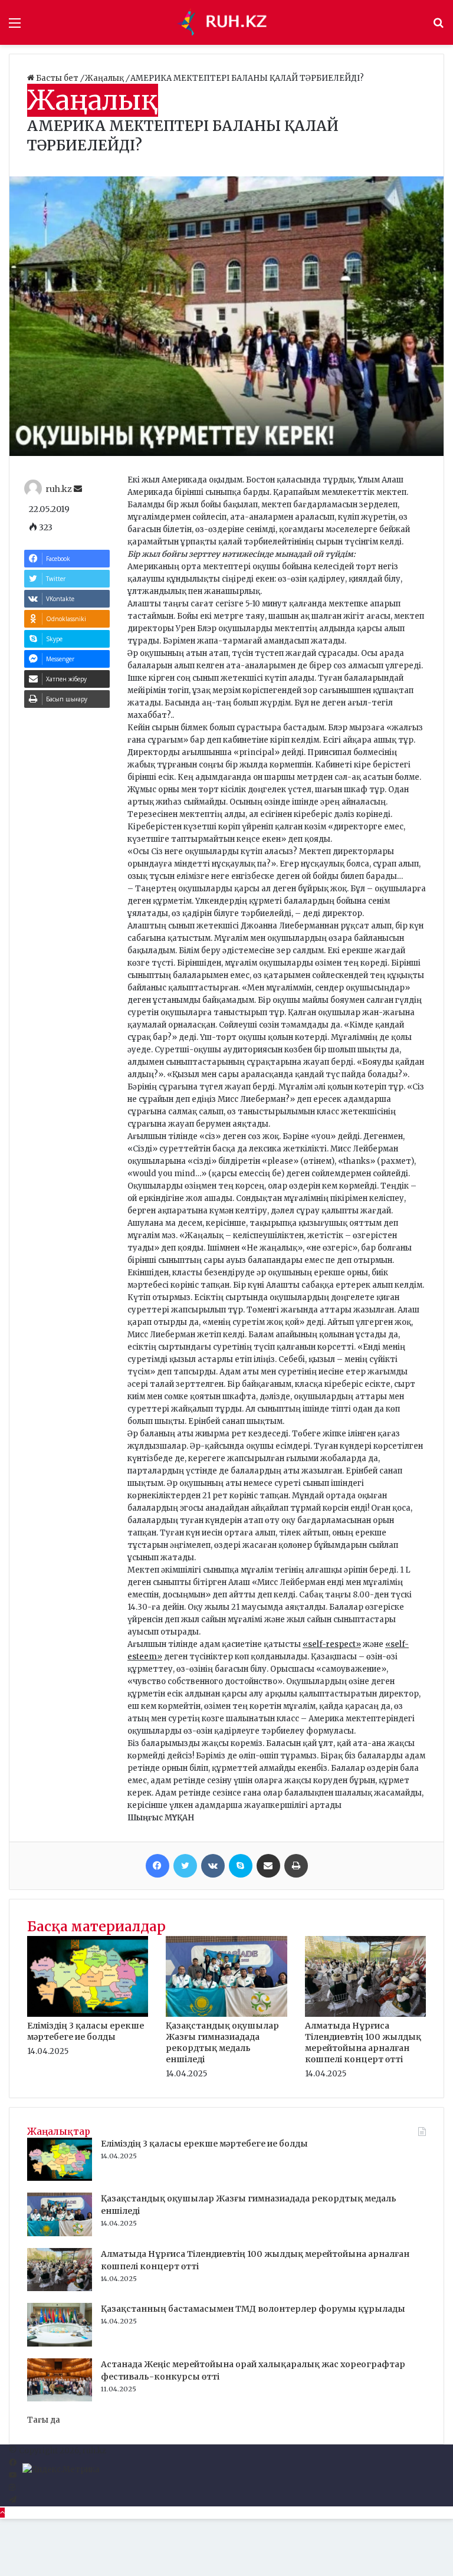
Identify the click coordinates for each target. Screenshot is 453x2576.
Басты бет (57, 78)
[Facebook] (157, 1866)
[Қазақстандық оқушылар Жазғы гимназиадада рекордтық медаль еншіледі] (226, 2014)
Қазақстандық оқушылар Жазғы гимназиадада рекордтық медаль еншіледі (222, 2042)
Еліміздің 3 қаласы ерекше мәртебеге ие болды (86, 2031)
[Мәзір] (15, 27)
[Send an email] (78, 489)
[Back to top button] (2, 2513)
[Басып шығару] (296, 1866)
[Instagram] (12, 2488)
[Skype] (241, 1866)
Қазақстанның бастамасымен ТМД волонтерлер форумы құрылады (253, 2309)
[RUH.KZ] (226, 22)
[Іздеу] (438, 27)
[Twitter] (185, 1866)
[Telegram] (13, 2500)
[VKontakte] (213, 1866)
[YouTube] (13, 2475)
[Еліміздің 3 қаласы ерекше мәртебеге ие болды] (88, 2014)
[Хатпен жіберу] (268, 1866)
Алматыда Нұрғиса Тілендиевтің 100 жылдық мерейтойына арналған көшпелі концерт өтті (363, 2042)
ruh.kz (59, 489)
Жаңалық (105, 78)
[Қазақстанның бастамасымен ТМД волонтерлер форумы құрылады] (60, 2344)
